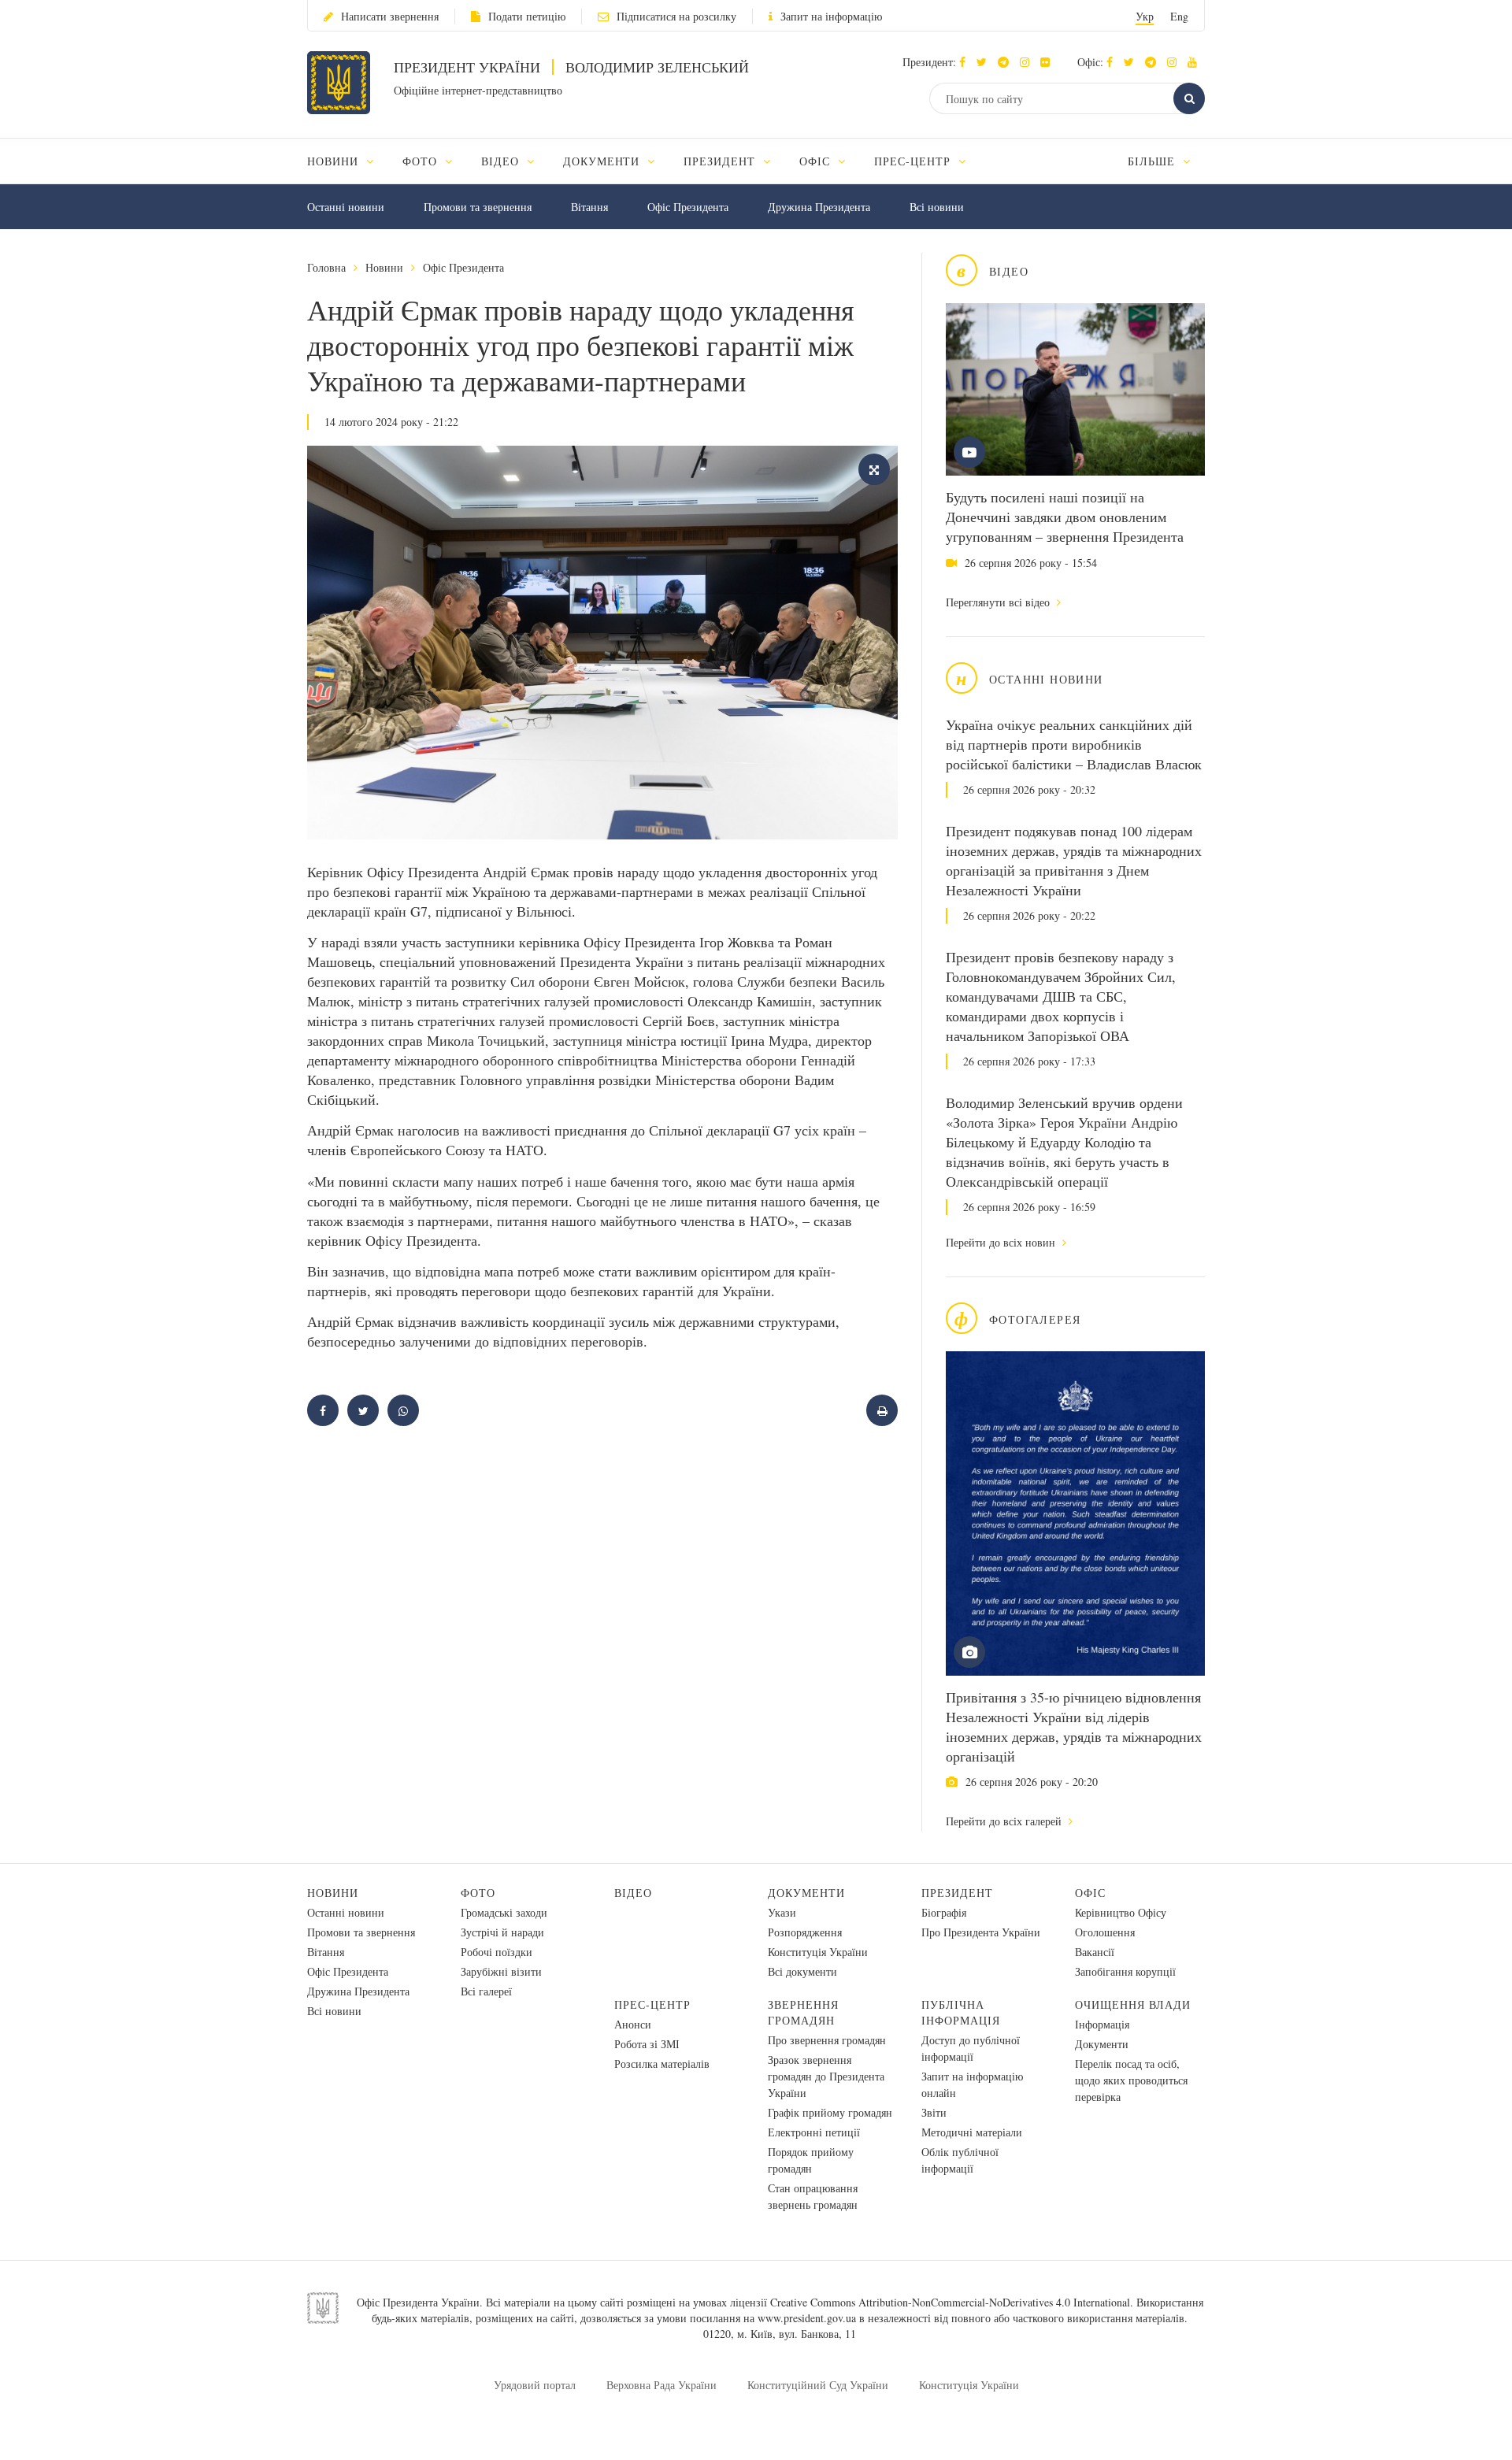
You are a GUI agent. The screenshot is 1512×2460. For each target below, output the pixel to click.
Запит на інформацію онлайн (972, 2084)
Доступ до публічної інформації (971, 2048)
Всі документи (802, 1971)
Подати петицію (527, 16)
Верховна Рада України (661, 2385)
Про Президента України (981, 1932)
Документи (806, 1893)
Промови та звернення (478, 207)
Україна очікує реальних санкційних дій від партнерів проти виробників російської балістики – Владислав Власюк (1074, 744)
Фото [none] (422, 161)
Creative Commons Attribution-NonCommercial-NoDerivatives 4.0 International (950, 2302)
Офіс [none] (817, 161)
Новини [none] (335, 161)
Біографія (944, 1912)
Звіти (934, 2112)
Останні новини (346, 207)
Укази (782, 1912)
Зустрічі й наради (502, 1932)
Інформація (1102, 2024)
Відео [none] (502, 161)
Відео (633, 1893)
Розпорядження (805, 1932)
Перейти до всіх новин (1002, 1242)
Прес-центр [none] (914, 161)
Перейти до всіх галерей (1005, 1821)
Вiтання (589, 207)
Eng (1179, 16)
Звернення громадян (803, 2012)
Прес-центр (652, 2004)
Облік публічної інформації (960, 2160)
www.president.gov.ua (807, 2318)
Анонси (633, 2024)
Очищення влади (1133, 2004)
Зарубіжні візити (501, 1971)
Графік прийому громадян (830, 2112)
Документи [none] (604, 161)
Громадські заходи (504, 1912)
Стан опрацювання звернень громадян (813, 2196)
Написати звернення (390, 16)
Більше (1153, 161)
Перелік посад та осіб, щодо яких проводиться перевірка (1131, 2080)
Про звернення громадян (827, 2040)
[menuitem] (348, 161)
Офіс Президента (688, 207)
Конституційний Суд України (818, 2385)
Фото (478, 1893)
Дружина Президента (819, 207)
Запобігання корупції (1125, 1971)
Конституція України (818, 1952)
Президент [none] (721, 161)
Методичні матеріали (972, 2132)
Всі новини (937, 207)
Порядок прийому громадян (811, 2160)
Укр (1145, 16)
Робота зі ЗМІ (647, 2044)
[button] (986, 62)
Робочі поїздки (497, 1952)
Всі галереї (486, 1991)
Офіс (1090, 1893)
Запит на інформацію (831, 16)
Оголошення (1105, 1932)
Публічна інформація (961, 2012)
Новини (384, 267)
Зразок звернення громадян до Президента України (826, 2076)
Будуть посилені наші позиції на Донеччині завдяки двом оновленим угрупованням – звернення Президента (1065, 517)
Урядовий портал (535, 2385)
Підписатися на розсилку (676, 16)
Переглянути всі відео (999, 602)
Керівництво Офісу (1121, 1912)
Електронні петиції (814, 2132)
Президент (957, 1893)
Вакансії (1095, 1952)
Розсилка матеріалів (662, 2064)
